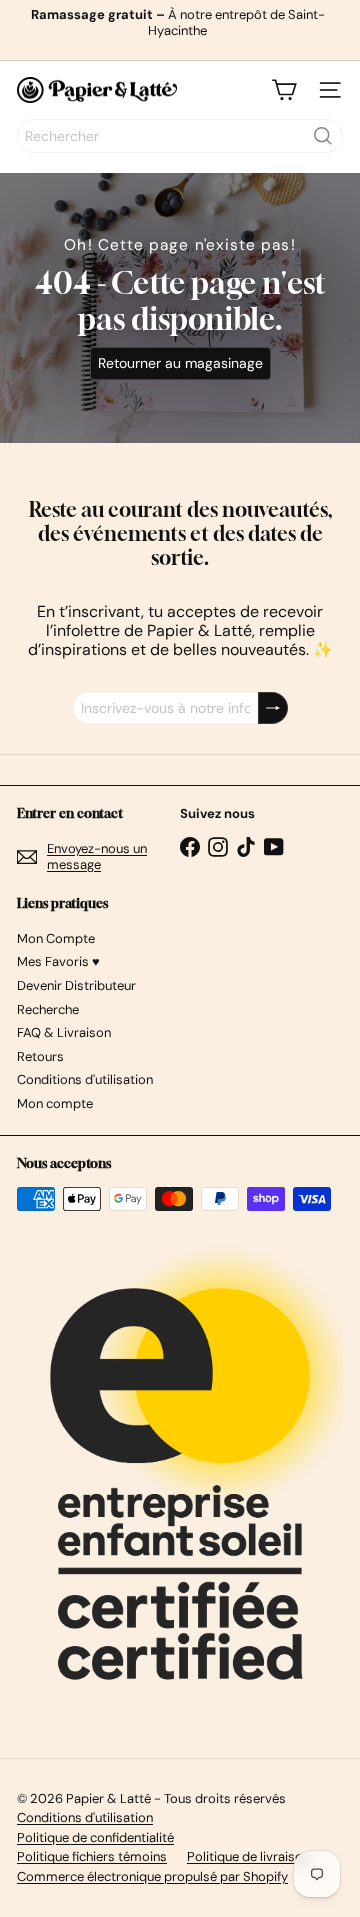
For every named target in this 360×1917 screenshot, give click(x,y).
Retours (40, 1056)
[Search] (323, 136)
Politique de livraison (248, 1856)
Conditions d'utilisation (85, 1079)
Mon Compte (56, 938)
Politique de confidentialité (95, 1837)
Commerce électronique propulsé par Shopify (152, 1876)
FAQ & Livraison (64, 1032)
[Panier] (284, 90)
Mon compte (55, 1103)
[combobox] (180, 136)
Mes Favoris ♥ (58, 961)
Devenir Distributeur (76, 985)
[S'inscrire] (273, 708)
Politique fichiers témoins (92, 1856)
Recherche (48, 1009)
